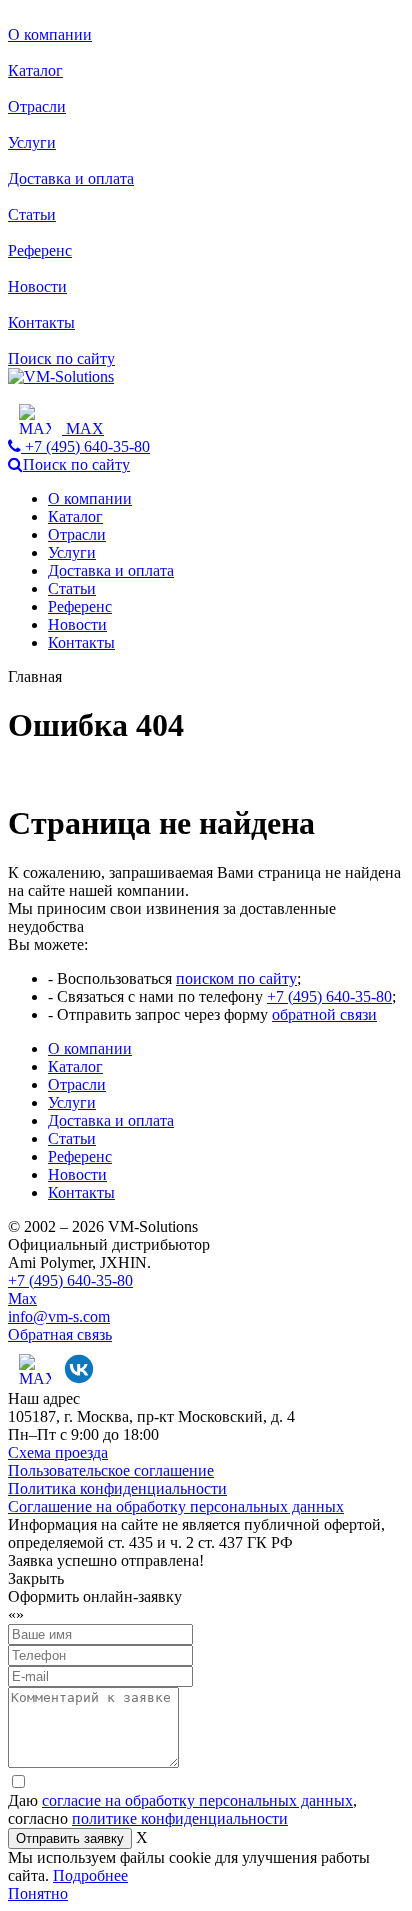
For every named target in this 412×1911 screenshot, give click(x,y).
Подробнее (90, 1875)
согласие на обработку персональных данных (197, 1800)
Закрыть (36, 1578)
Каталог (35, 70)
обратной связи (324, 1014)
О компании (50, 34)
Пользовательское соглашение (111, 1470)
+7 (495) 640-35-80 (329, 996)
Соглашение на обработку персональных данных (176, 1506)
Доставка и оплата (71, 178)
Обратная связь (60, 1334)
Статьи (32, 214)
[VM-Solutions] (61, 376)
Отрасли (37, 106)
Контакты (41, 322)
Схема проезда (58, 1452)
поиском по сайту (236, 978)
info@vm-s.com (59, 1316)
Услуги (32, 142)
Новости (37, 286)
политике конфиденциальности (180, 1818)
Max (22, 1298)
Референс (40, 250)
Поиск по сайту (61, 358)
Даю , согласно (182, 1809)
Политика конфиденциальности (117, 1488)
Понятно (38, 1893)
